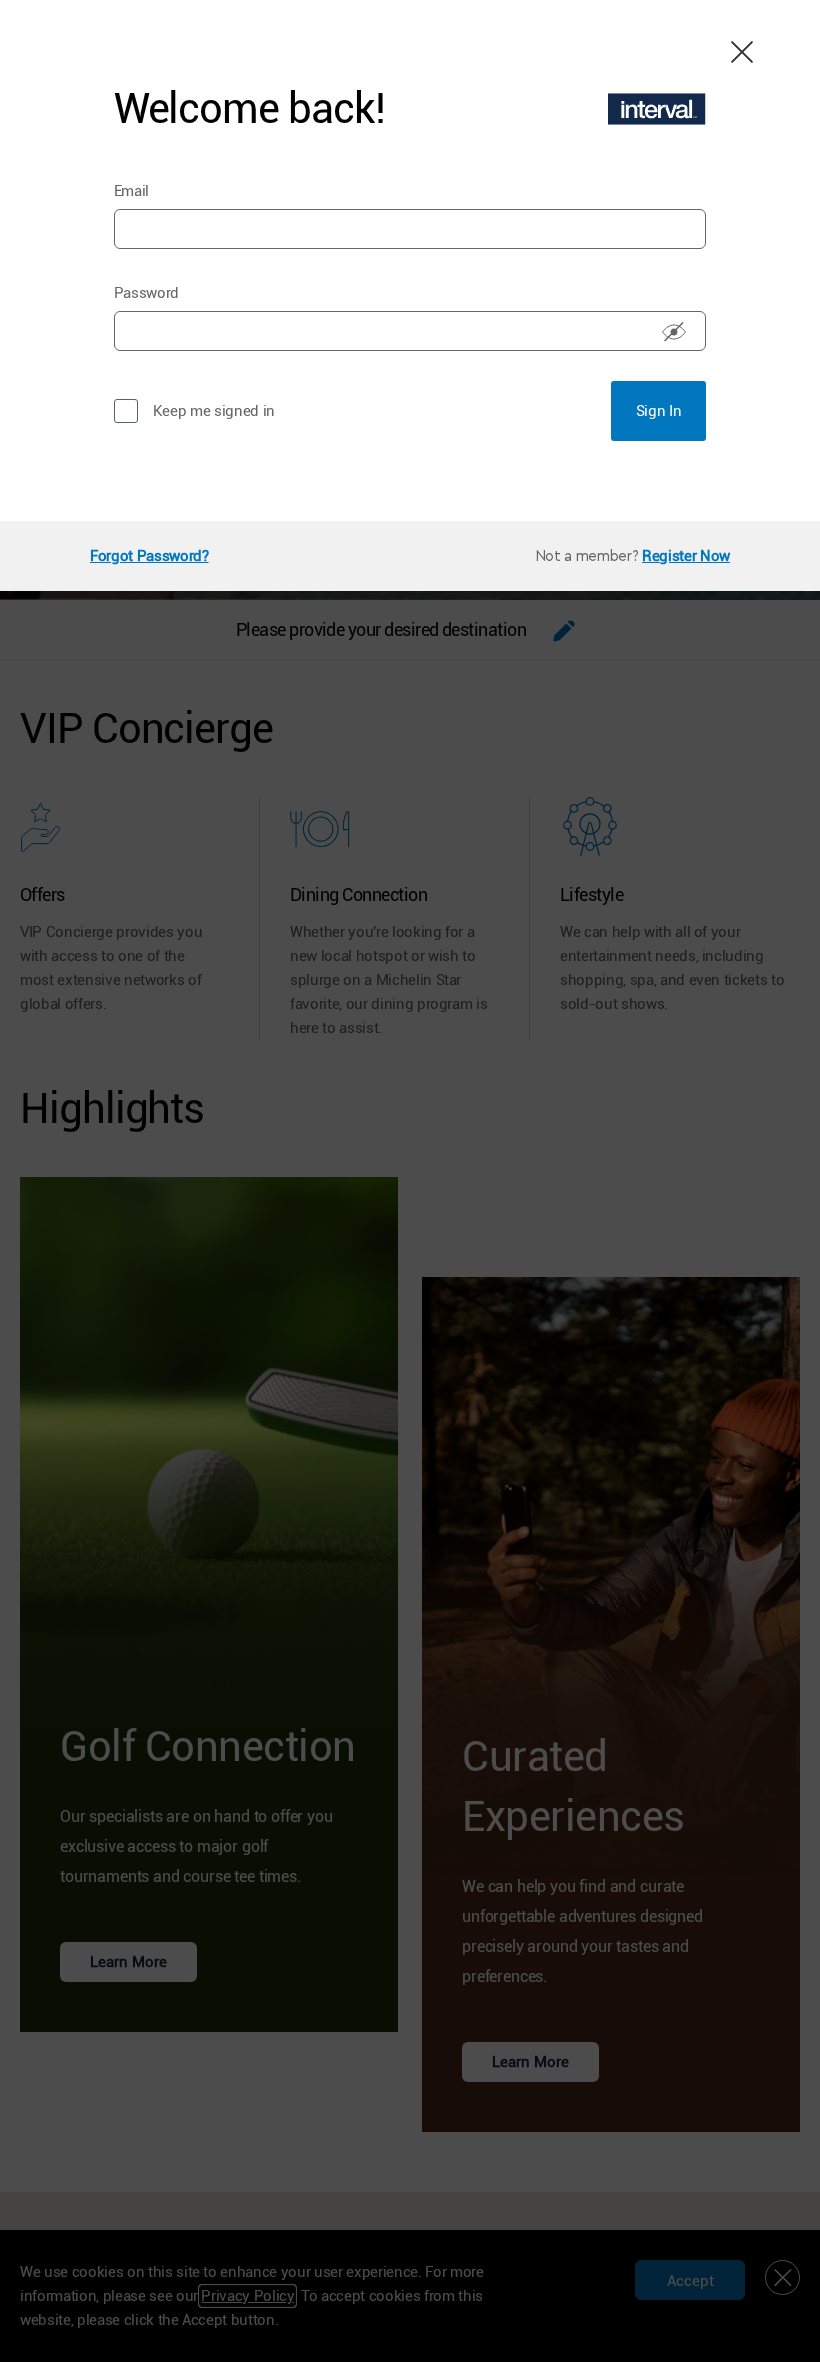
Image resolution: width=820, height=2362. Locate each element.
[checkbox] (126, 411)
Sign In (659, 411)
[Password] (674, 331)
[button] (740, 50)
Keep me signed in (214, 411)
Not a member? (587, 556)
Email (131, 191)
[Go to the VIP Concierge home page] (657, 109)
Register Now (686, 556)
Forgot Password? (149, 556)
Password (146, 293)
